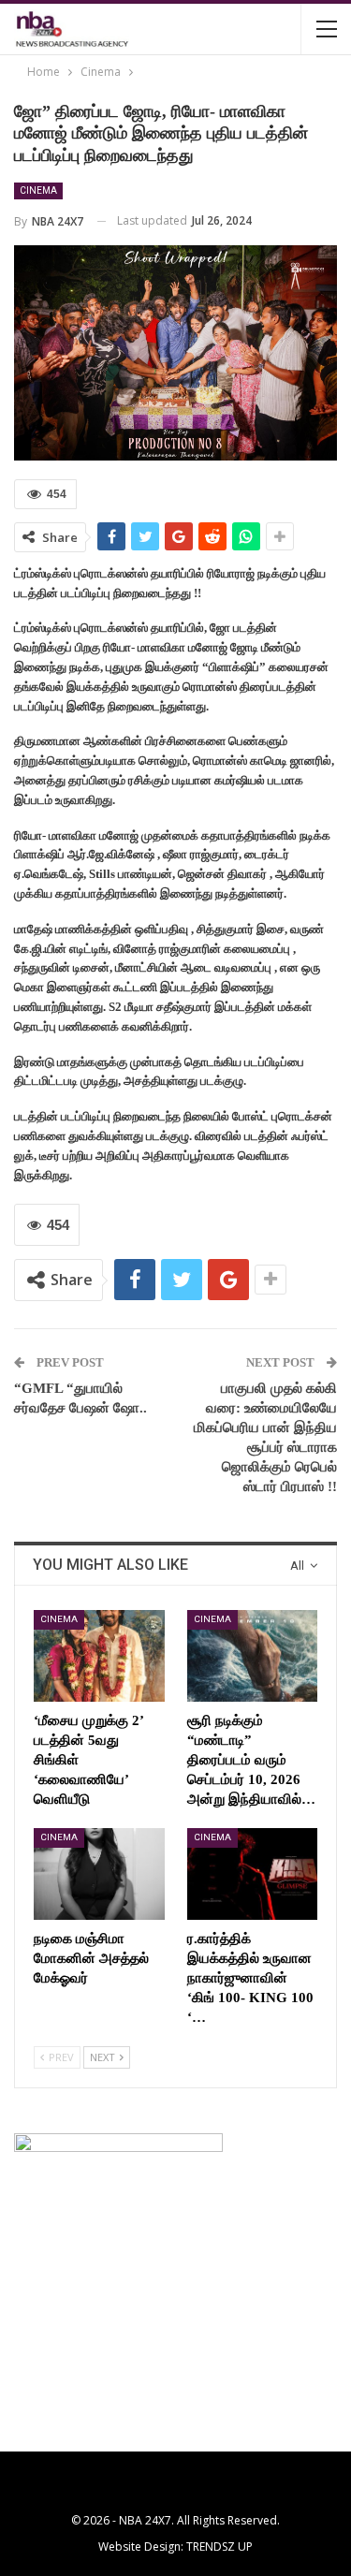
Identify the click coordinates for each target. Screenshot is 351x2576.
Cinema (38, 190)
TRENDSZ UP (219, 2547)
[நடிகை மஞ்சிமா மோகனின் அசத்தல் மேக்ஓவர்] (99, 1874)
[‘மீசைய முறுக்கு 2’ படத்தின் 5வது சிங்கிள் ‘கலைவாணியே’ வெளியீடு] (99, 1656)
